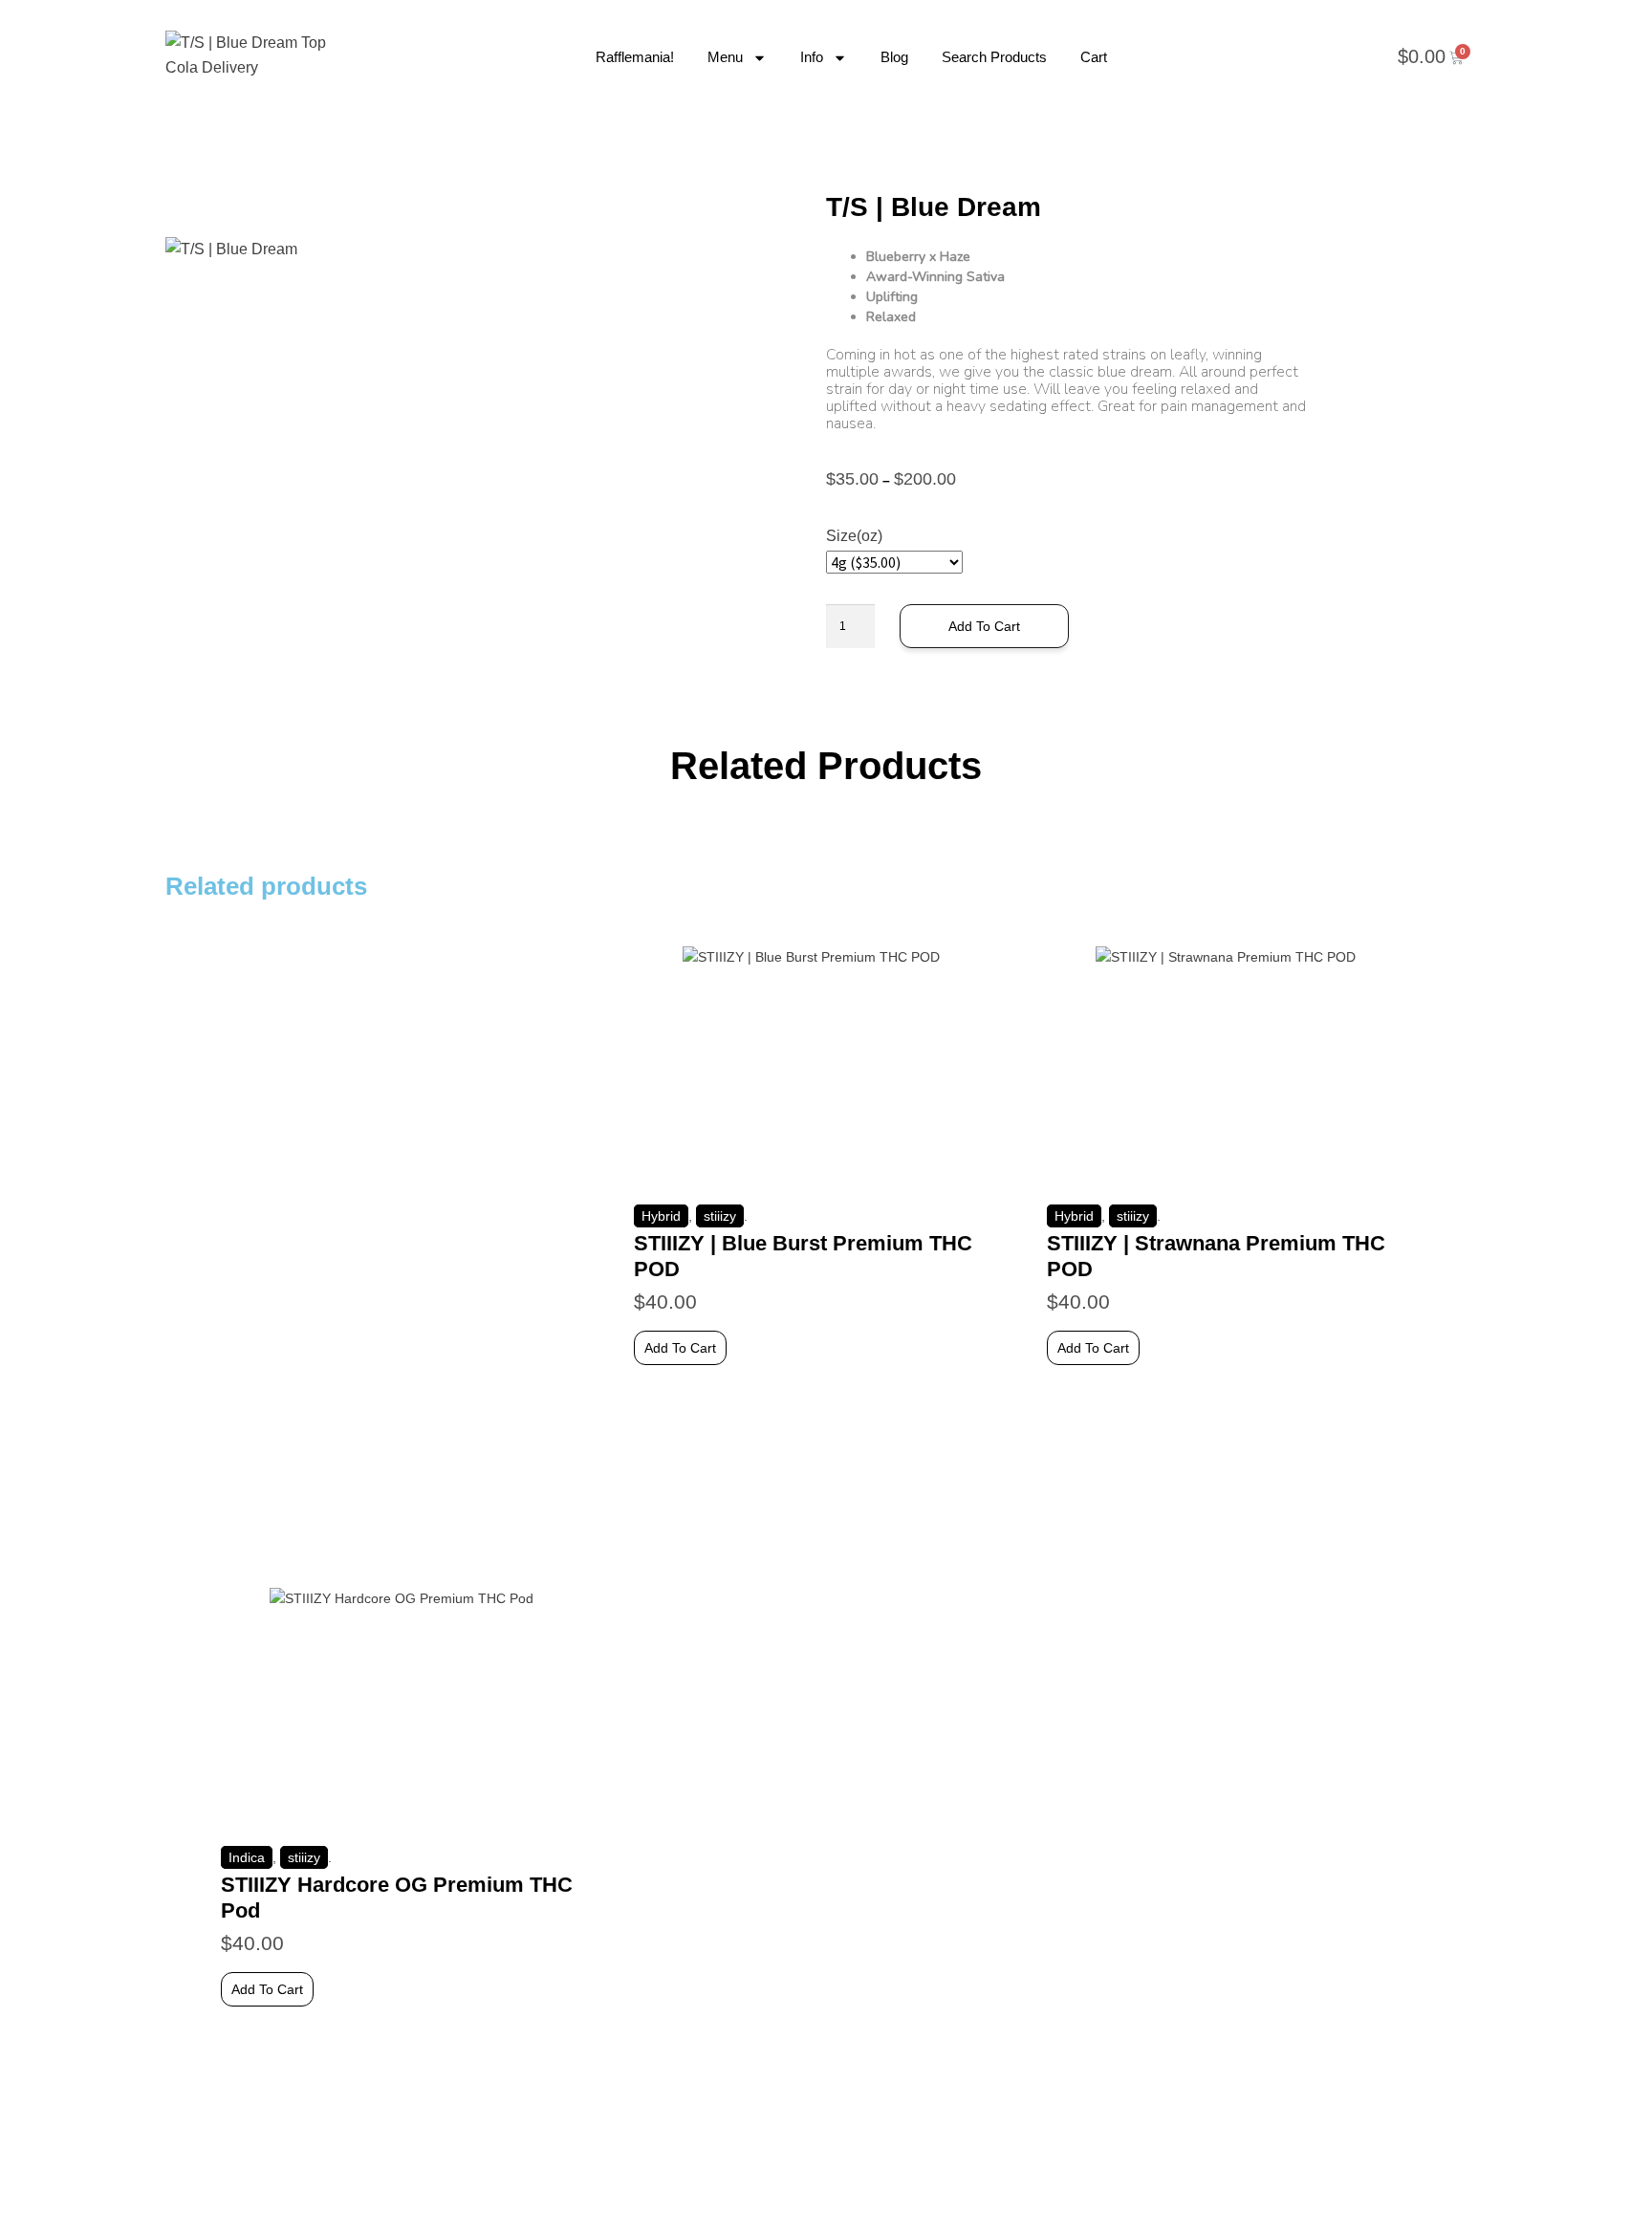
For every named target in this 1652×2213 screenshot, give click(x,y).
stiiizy (720, 1216)
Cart (1094, 57)
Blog (894, 57)
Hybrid (661, 1216)
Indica (247, 1857)
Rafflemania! (635, 57)
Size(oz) (854, 536)
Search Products (994, 57)
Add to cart (984, 626)
